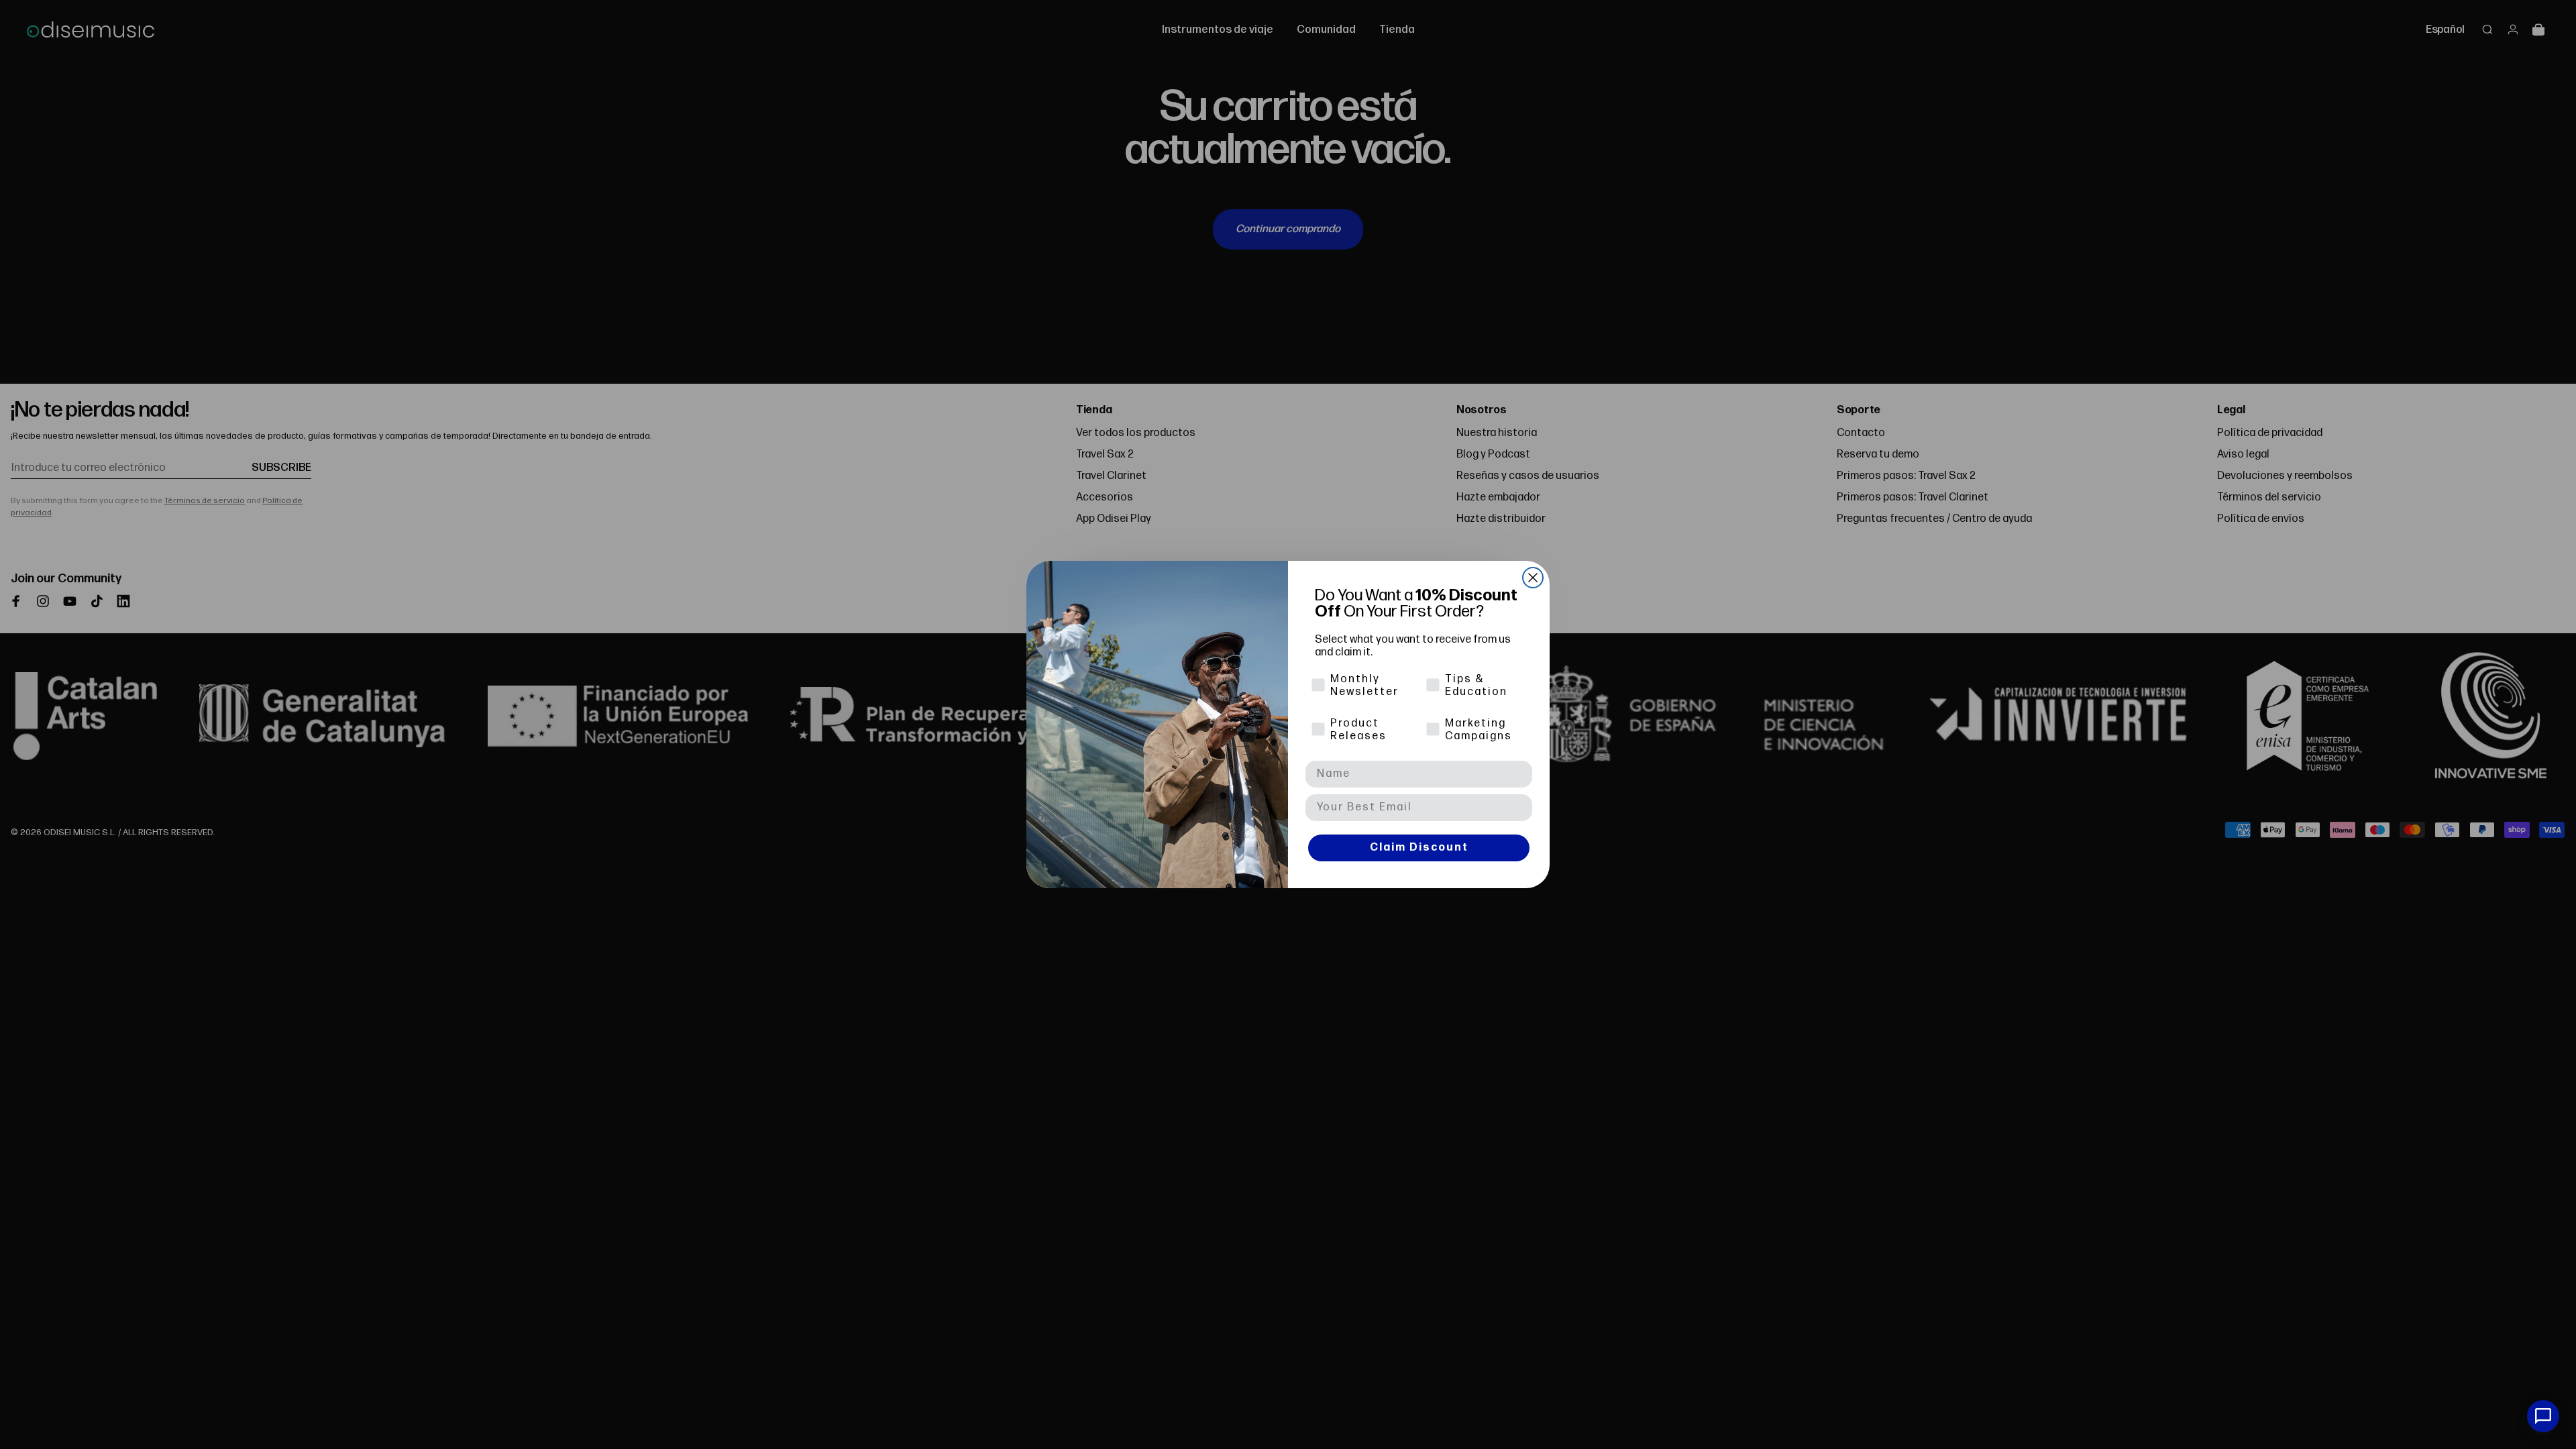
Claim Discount (1419, 848)
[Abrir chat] (2543, 1416)
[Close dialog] (1533, 578)
